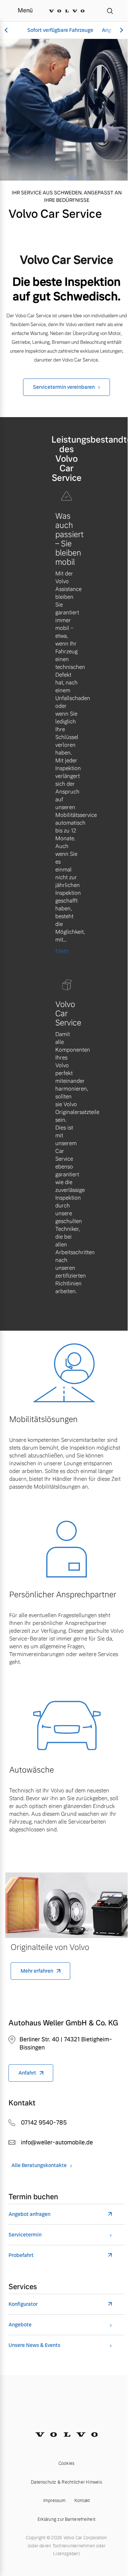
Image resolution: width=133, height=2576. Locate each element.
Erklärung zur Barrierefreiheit (66, 2519)
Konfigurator (23, 2304)
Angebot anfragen (29, 2214)
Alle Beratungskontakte (39, 2165)
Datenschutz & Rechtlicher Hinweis (66, 2482)
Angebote (20, 2325)
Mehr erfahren (37, 1971)
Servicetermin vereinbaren (64, 387)
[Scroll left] (7, 30)
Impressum (55, 2501)
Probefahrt (21, 2255)
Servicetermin (25, 2235)
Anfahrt (27, 2073)
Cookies (67, 2463)
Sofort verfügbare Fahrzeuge (60, 30)
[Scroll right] (121, 30)
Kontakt (82, 2501)
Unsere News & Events (34, 2345)
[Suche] (110, 11)
